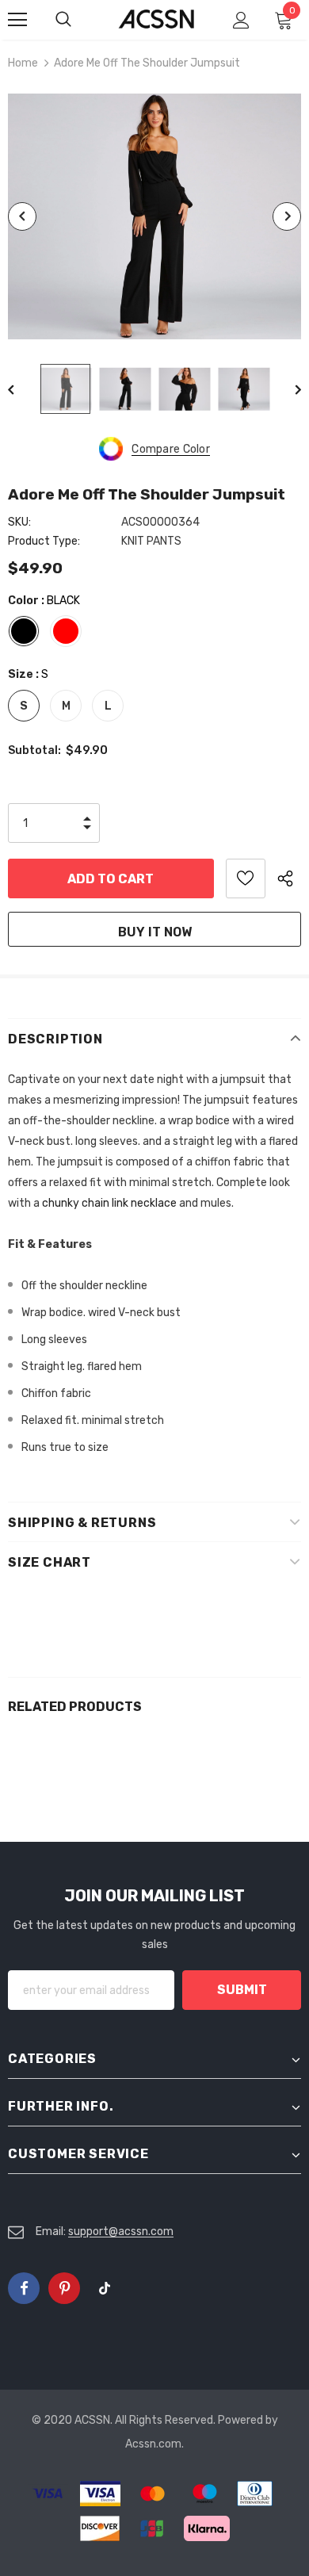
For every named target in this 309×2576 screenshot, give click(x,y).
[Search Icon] (79, 20)
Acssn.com (153, 2444)
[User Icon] (241, 20)
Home (23, 63)
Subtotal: (34, 750)
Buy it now (155, 932)
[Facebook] (24, 2288)
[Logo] (156, 19)
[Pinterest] (64, 2288)
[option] (154, 216)
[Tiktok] (105, 2288)
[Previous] (22, 216)
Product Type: (44, 541)
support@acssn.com (121, 2232)
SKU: (19, 522)
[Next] (287, 216)
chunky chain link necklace (109, 1203)
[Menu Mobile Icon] (17, 20)
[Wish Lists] (246, 878)
